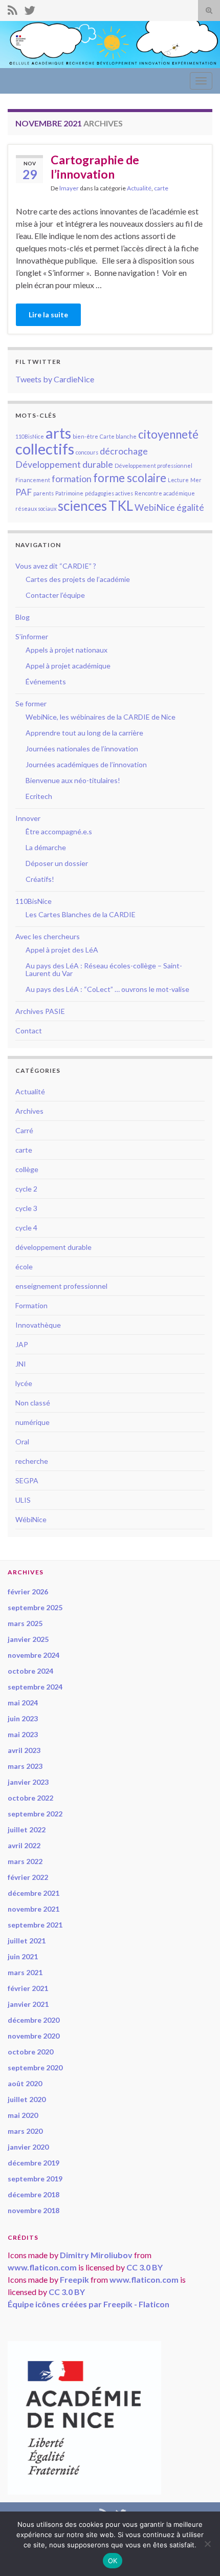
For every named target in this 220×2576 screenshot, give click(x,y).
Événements (46, 681)
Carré (24, 1130)
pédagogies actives (109, 493)
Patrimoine (69, 493)
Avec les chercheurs (48, 936)
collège (27, 1169)
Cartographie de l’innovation (95, 167)
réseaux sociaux (36, 508)
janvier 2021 (28, 2004)
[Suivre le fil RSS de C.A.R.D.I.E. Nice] (13, 8)
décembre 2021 (34, 1893)
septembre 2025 (35, 1607)
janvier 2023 (28, 1782)
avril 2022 (24, 1845)
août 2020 (25, 2083)
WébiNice (31, 1519)
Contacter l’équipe (55, 595)
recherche (32, 1461)
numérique (32, 1422)
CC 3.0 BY (145, 2267)
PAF (24, 492)
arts (58, 433)
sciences (82, 506)
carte (161, 188)
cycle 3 (26, 1208)
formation (72, 479)
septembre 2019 (35, 2179)
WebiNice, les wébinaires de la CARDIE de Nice (101, 717)
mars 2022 (25, 1861)
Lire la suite (48, 315)
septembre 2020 (35, 2068)
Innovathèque (38, 1325)
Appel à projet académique (68, 666)
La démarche (46, 847)
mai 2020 (23, 2115)
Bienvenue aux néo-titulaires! (73, 780)
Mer (196, 480)
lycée (24, 1383)
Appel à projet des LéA (62, 950)
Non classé (33, 1403)
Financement (33, 480)
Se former (31, 703)
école (24, 1267)
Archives (29, 1111)
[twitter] (30, 8)
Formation (31, 1305)
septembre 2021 (35, 1925)
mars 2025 (25, 1623)
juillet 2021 (27, 1941)
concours (87, 452)
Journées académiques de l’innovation (86, 764)
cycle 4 (26, 1228)
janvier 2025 (28, 1639)
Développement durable (64, 464)
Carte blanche (118, 436)
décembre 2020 (34, 2020)
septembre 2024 (35, 1687)
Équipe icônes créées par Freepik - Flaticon (89, 2304)
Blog (23, 617)
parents (43, 493)
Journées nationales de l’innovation (82, 749)
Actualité (139, 188)
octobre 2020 (30, 2052)
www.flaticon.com (42, 2267)
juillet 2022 (27, 1830)
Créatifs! (40, 879)
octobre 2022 (30, 1798)
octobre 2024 (30, 1671)
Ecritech (39, 796)
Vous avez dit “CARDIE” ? (56, 566)
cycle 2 (26, 1189)
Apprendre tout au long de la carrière (84, 733)
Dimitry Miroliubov (96, 2255)
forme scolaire (130, 478)
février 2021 (28, 1988)
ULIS (23, 1500)
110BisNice (30, 436)
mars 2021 (25, 1972)
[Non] (207, 2544)
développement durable (53, 1247)
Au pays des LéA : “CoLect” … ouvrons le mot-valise (107, 989)
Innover (28, 818)
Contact (29, 1031)
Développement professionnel (153, 466)
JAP (22, 1344)
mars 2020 (25, 2131)
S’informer (32, 636)
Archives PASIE (40, 1011)
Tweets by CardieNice (55, 379)
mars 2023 (25, 1766)
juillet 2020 (27, 2099)
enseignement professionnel (61, 1286)
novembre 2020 (34, 2036)
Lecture (178, 480)
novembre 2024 (34, 1655)
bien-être (85, 436)
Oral (22, 1442)
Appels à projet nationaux (67, 650)
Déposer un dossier (57, 863)
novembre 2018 (34, 2210)
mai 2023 (23, 1734)
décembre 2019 (34, 2163)
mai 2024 (23, 1703)
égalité (190, 507)
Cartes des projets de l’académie (78, 579)
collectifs (45, 449)
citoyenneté (168, 434)
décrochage (124, 451)
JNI (21, 1364)
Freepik (74, 2279)
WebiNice (155, 507)
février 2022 (28, 1877)
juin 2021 (23, 1956)
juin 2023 (23, 1718)
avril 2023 (24, 1750)
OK (113, 2561)
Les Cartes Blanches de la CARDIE (81, 914)
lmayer (69, 188)
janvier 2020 (28, 2147)
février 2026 (28, 1592)
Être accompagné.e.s (59, 831)
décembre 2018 (34, 2194)
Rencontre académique (165, 493)
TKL (121, 506)
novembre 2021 (34, 1909)
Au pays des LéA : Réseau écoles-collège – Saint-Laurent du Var (104, 969)
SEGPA (27, 1480)
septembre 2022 (35, 1814)
